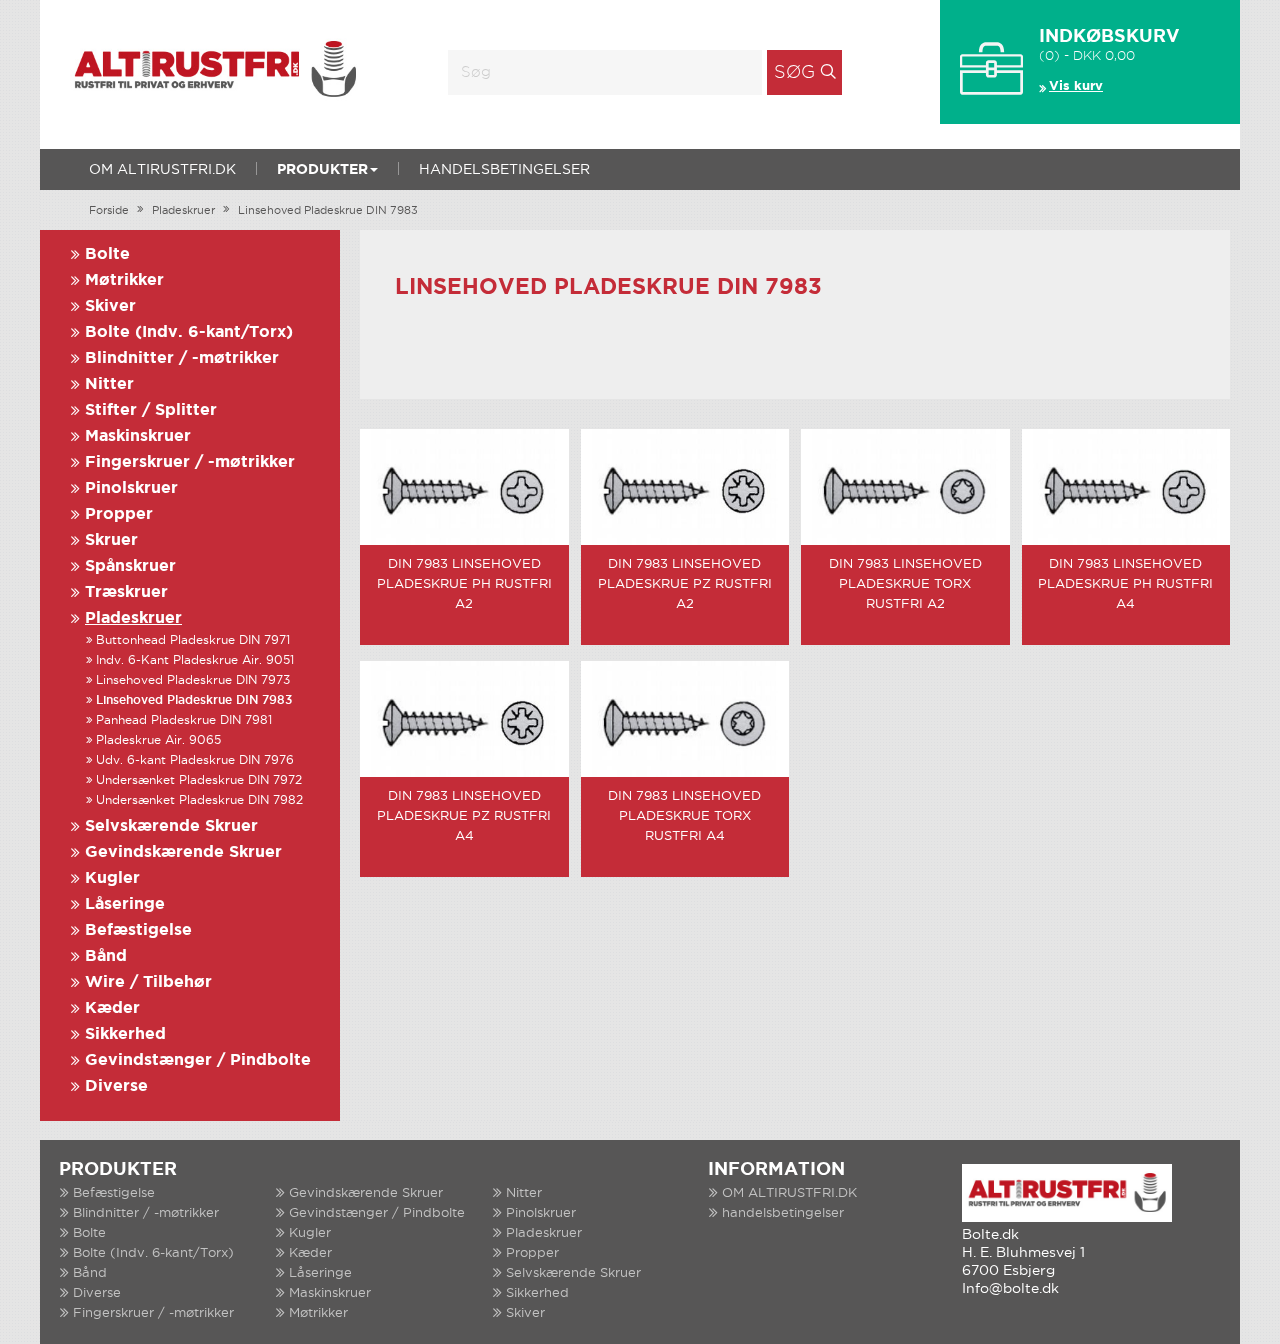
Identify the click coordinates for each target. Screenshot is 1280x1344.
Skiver (110, 306)
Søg (794, 73)
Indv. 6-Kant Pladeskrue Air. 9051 (195, 660)
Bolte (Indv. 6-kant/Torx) (189, 332)
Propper (119, 514)
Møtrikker (124, 280)
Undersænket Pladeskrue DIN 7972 (199, 780)
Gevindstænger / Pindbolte (198, 1060)
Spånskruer (130, 566)
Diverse (116, 1086)
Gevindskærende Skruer (183, 852)
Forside (109, 211)
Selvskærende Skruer (171, 826)
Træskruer (126, 592)
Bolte (107, 254)
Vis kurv (1076, 86)
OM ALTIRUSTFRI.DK (162, 170)
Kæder (112, 1008)
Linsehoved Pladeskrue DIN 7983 (328, 211)
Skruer (111, 540)
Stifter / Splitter (151, 410)
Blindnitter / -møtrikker (182, 358)
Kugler (112, 878)
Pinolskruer (131, 488)
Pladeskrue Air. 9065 (158, 740)
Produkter (322, 170)
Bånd (106, 956)
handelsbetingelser (504, 170)
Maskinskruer (138, 436)
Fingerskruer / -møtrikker (190, 462)
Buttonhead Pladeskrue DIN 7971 (193, 640)
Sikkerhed (125, 1034)
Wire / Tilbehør (148, 982)
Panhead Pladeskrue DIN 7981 (184, 720)
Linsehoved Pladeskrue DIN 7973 (193, 680)
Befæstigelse (138, 930)
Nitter (109, 384)
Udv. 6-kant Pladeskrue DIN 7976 (195, 760)
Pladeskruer (183, 211)
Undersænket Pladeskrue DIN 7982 (199, 800)
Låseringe (125, 904)
